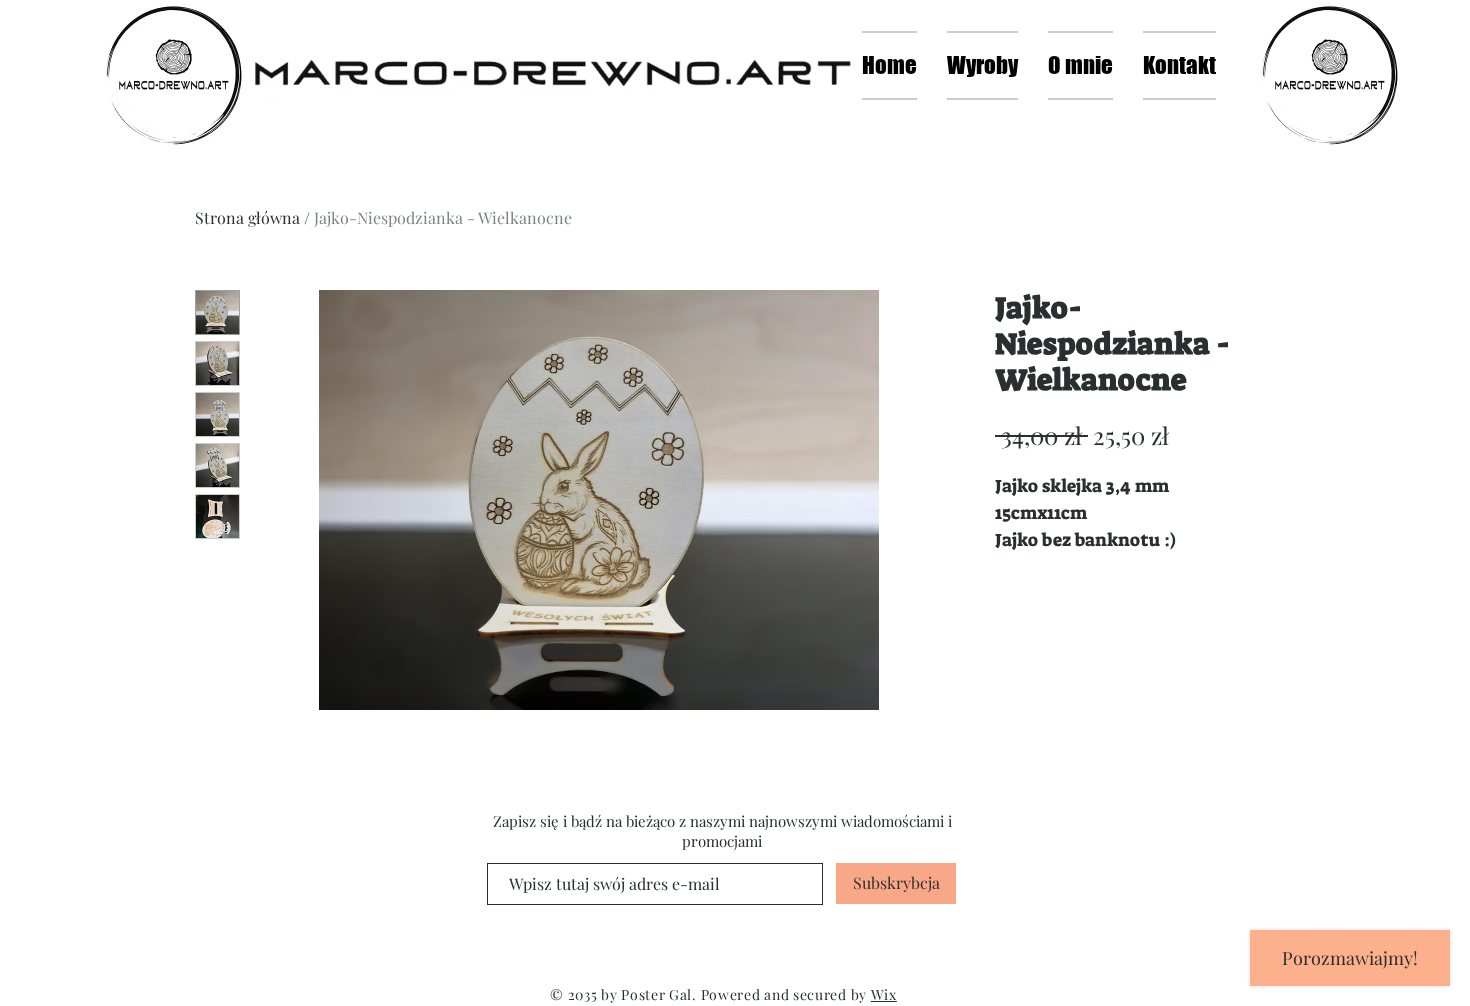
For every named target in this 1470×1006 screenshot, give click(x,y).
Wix (884, 994)
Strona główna (247, 217)
